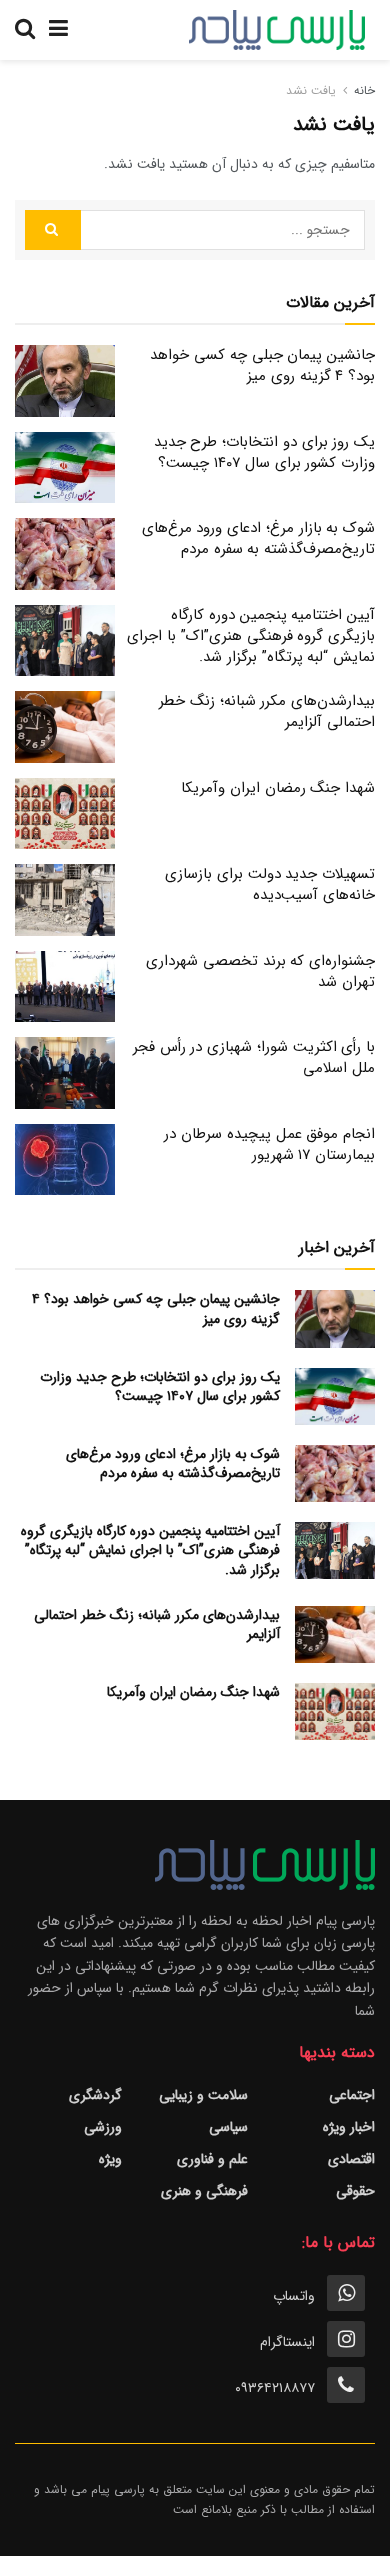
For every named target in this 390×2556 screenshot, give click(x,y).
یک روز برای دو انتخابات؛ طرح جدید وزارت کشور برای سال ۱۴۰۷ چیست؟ (264, 452)
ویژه (110, 2159)
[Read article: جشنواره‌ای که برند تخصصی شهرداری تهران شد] (65, 987)
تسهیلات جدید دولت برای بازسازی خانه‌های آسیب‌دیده (270, 884)
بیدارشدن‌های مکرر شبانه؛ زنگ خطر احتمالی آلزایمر (267, 711)
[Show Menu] (58, 30)
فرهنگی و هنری (204, 2191)
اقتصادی (351, 2159)
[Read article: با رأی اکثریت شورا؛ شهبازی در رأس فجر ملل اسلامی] (65, 1073)
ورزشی (103, 2127)
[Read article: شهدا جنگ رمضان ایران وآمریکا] (65, 814)
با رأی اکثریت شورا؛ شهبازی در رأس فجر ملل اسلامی (254, 1057)
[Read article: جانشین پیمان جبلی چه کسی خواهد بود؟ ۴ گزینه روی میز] (65, 381)
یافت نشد (311, 90)
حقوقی (355, 2191)
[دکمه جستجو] (25, 30)
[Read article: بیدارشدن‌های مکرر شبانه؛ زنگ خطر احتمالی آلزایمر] (65, 727)
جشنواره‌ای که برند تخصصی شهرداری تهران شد (260, 971)
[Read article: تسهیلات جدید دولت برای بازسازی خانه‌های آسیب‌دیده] (65, 900)
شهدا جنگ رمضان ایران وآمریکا (278, 788)
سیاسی (228, 2127)
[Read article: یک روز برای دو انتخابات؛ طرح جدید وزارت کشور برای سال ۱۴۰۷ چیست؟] (65, 468)
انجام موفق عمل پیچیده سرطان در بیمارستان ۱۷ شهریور (269, 1144)
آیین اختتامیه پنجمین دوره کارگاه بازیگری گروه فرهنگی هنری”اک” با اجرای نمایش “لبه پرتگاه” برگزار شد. (251, 636)
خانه (364, 90)
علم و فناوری (212, 2159)
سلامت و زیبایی (203, 2095)
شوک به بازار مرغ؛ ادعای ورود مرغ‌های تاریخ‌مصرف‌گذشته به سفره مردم (258, 538)
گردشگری (95, 2095)
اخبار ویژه (349, 2127)
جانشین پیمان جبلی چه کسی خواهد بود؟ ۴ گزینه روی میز (262, 365)
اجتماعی (352, 2095)
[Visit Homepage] (277, 30)
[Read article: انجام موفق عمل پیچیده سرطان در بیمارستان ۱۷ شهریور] (65, 1160)
